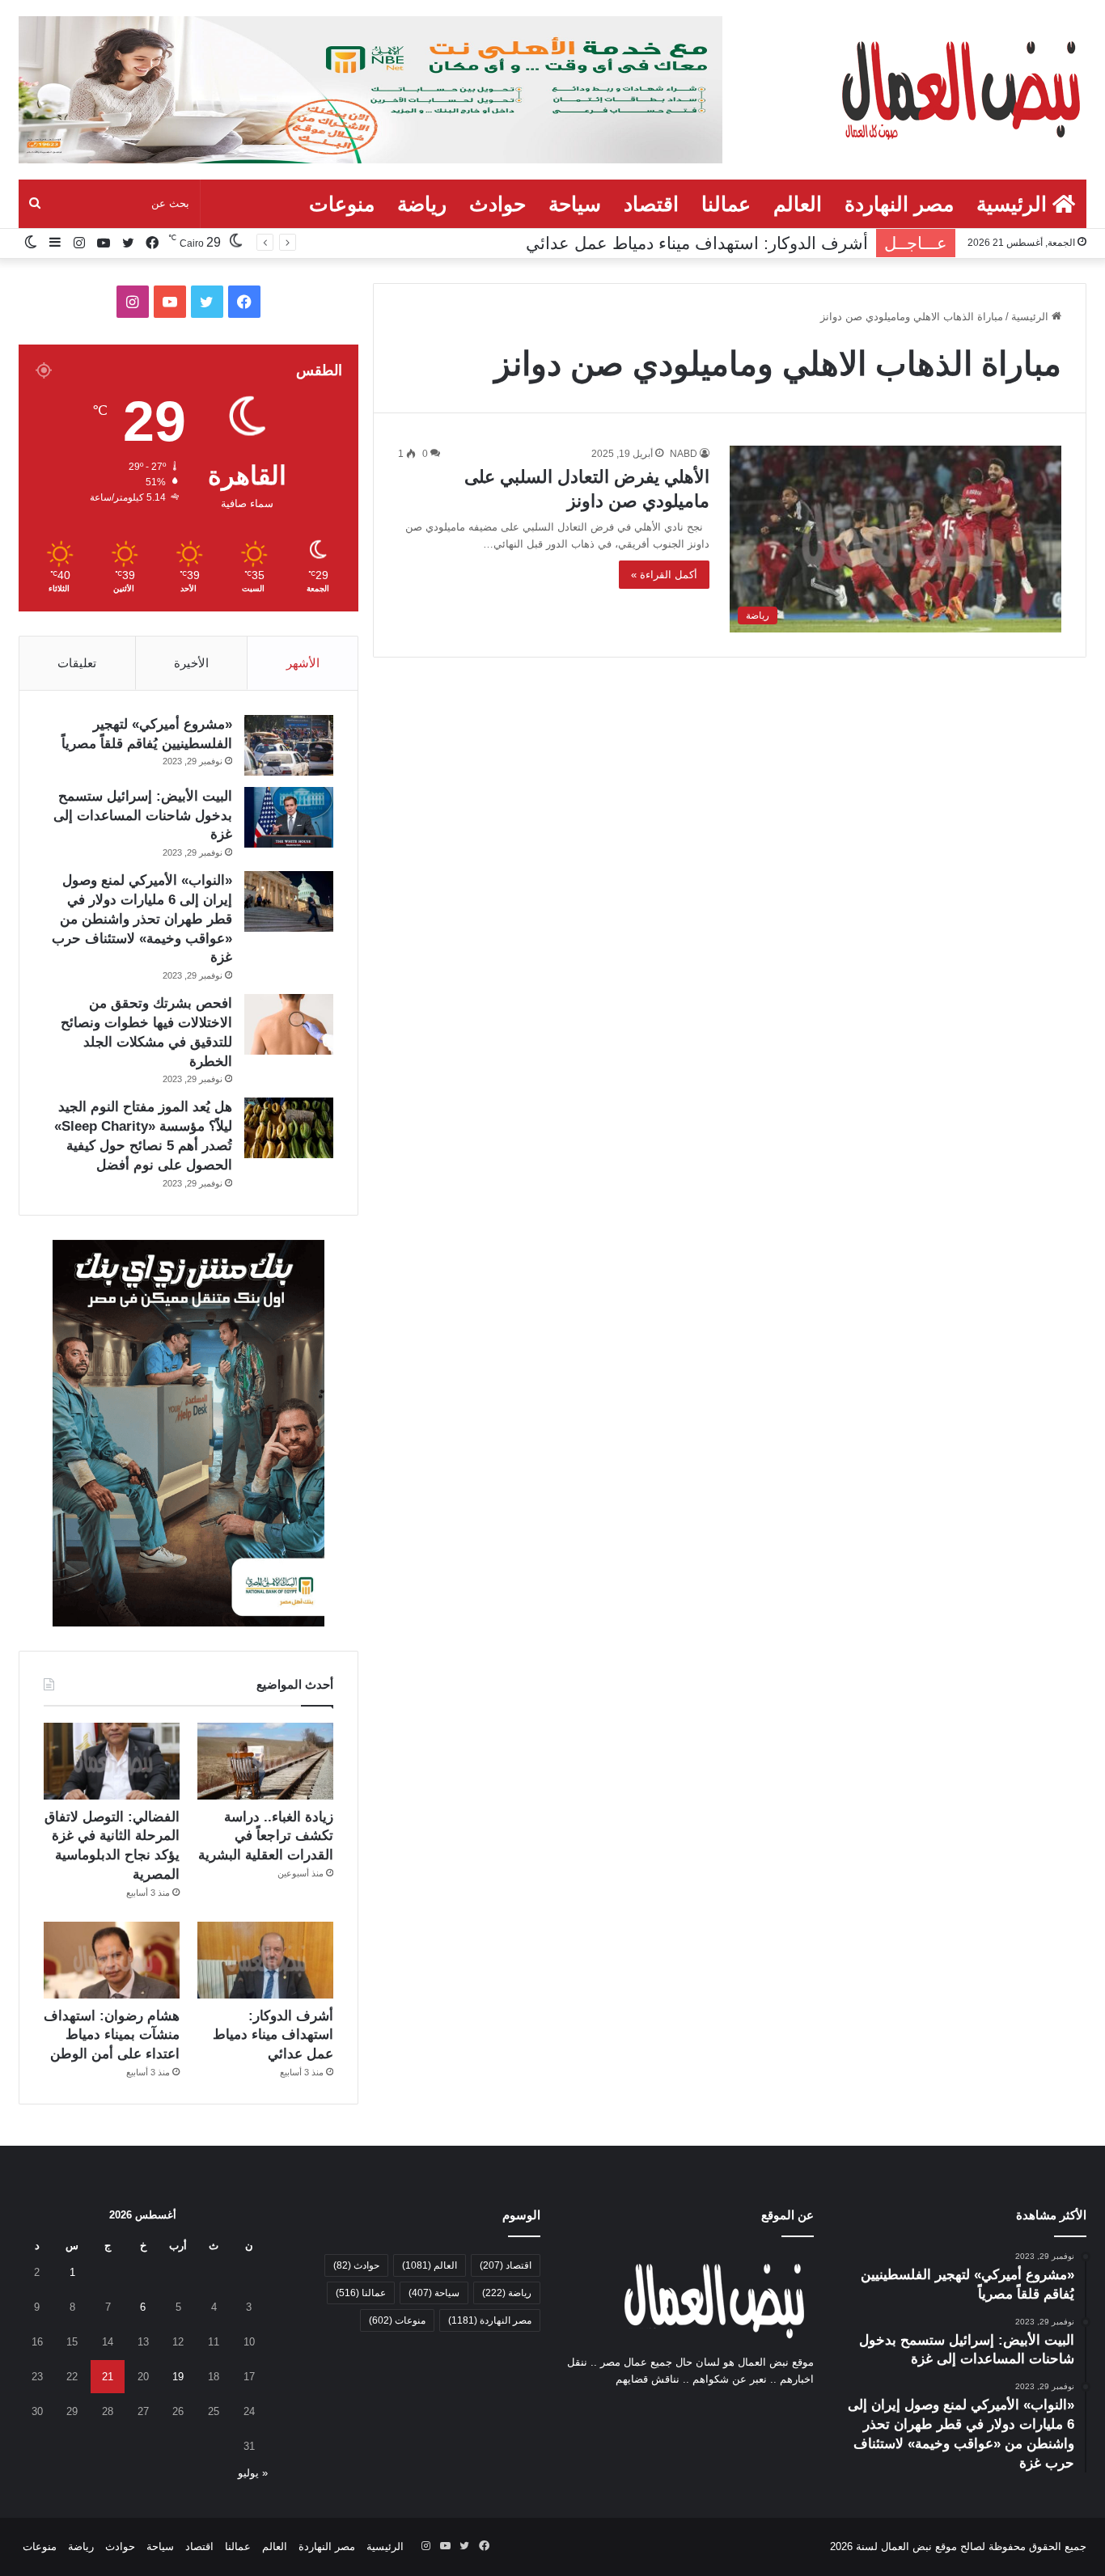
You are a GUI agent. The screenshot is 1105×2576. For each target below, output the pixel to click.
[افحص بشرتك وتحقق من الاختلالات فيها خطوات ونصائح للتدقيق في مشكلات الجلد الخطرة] (289, 1024)
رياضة (422, 204)
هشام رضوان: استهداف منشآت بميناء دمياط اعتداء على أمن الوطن (112, 2035)
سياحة (575, 204)
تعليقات (77, 663)
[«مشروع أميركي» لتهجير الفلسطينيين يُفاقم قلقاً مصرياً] (289, 745)
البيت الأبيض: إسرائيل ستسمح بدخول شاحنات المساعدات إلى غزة (143, 816)
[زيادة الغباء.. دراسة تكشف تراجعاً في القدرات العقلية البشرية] (265, 1761)
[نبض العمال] (958, 88)
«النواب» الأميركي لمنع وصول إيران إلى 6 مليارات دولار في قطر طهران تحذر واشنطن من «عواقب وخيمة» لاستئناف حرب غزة (142, 919)
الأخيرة (191, 663)
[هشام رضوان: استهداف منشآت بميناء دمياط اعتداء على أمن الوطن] (112, 1960)
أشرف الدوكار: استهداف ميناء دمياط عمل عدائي (697, 243)
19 (178, 2377)
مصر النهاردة (899, 204)
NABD (684, 454)
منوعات (342, 204)
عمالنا (726, 204)
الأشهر (303, 663)
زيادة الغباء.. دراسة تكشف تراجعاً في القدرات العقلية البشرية (266, 1836)
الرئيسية (1014, 204)
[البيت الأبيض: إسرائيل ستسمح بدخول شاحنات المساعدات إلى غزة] (289, 817)
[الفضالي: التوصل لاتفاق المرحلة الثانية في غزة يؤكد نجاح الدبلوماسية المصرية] (112, 1761)
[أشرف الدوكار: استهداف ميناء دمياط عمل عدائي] (265, 1960)
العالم (798, 204)
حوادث (497, 204)
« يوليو (253, 2473)
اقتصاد (651, 204)
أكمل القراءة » (664, 575)
